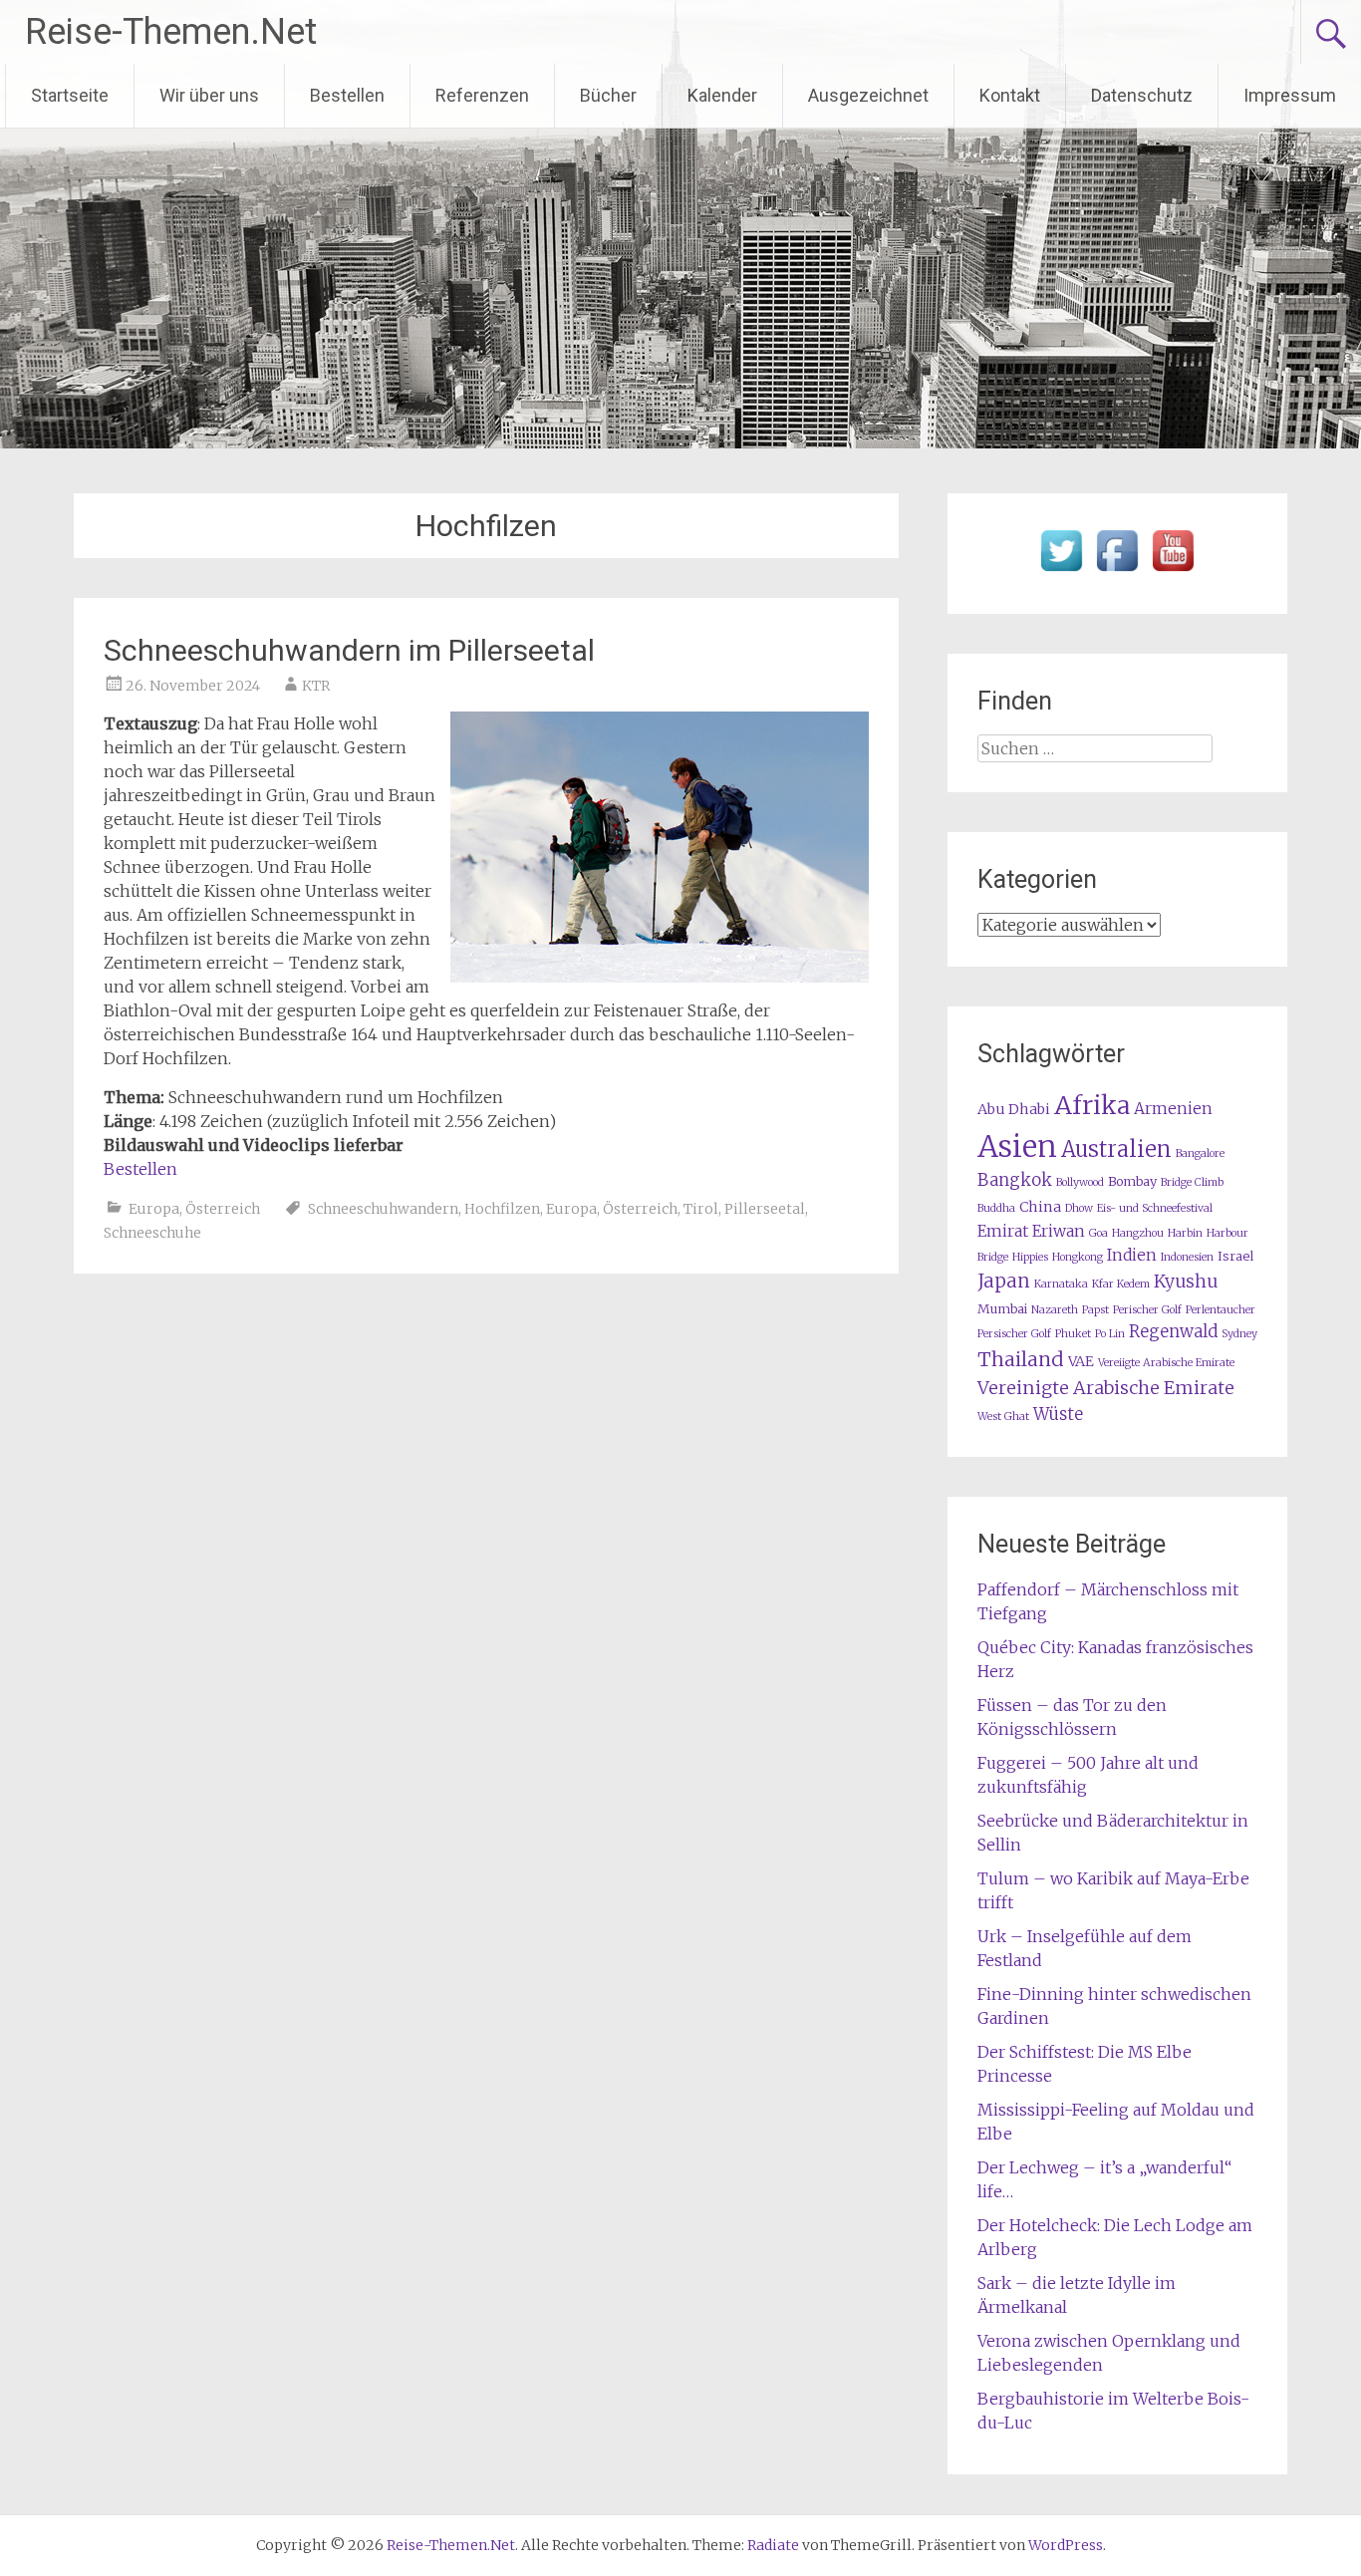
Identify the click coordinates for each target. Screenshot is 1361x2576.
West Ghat (1003, 1417)
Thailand (1021, 1359)
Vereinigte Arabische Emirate (1106, 1388)
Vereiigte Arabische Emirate (1166, 1363)
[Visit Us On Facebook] (1117, 572)
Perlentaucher (1221, 1310)
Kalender (722, 95)
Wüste (1058, 1415)
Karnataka (1061, 1284)
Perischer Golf (1147, 1310)
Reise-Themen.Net (171, 32)
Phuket (1073, 1334)
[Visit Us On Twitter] (1061, 572)
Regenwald (1173, 1332)
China (1040, 1207)
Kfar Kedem (1121, 1284)
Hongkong (1078, 1257)
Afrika (1092, 1105)
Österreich (223, 1209)
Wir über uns (209, 95)
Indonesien (1187, 1257)
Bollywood (1080, 1182)
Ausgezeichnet (868, 95)
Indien (1132, 1255)
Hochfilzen (502, 1209)
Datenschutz (1142, 95)
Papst (1095, 1310)
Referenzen (482, 95)
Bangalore (1200, 1153)
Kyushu (1186, 1282)
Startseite (70, 95)
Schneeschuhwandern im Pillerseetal (349, 650)
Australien (1116, 1149)
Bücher (608, 95)
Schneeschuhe (152, 1233)
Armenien (1173, 1109)
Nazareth (1055, 1310)
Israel (1235, 1256)
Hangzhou (1138, 1233)
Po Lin (1110, 1334)
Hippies (1030, 1257)
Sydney (1239, 1334)
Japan (1004, 1281)
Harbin (1185, 1233)
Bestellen (347, 95)
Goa (1098, 1233)
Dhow (1079, 1208)
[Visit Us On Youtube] (1173, 572)
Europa (154, 1209)
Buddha (996, 1208)
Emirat (1003, 1231)
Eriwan (1059, 1231)
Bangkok (1015, 1180)
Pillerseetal (765, 1209)
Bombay (1132, 1181)
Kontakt (1010, 95)
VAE (1081, 1361)
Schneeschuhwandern (383, 1209)
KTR (316, 686)
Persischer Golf (1014, 1334)
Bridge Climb (1192, 1182)
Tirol (701, 1209)
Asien (1017, 1146)
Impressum (1290, 95)
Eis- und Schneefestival (1155, 1208)
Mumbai (1002, 1309)
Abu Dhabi (1014, 1109)
